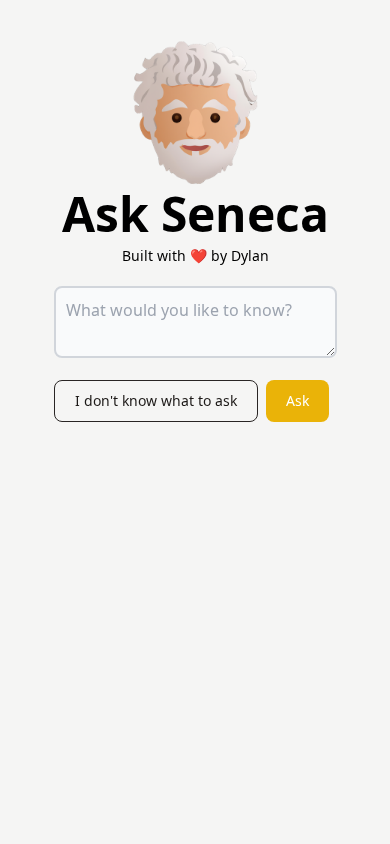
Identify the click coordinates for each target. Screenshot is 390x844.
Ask (297, 400)
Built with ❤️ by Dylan (195, 255)
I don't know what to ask (156, 400)
